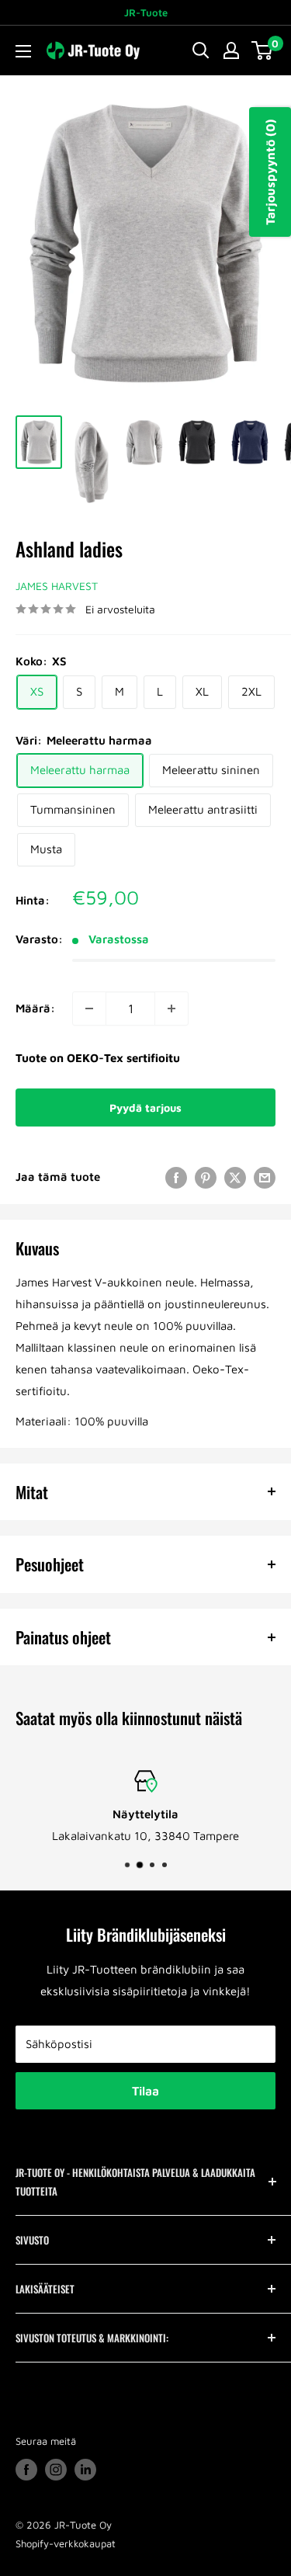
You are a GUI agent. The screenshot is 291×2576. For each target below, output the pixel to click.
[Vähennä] (89, 1009)
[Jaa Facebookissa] (176, 1177)
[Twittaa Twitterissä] (235, 1177)
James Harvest (57, 586)
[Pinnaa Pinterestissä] (206, 1177)
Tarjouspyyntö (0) (270, 172)
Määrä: (35, 1008)
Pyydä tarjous (145, 1107)
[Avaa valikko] (23, 51)
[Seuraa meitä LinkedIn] (85, 2470)
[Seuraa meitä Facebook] (26, 2470)
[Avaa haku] (201, 50)
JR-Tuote (146, 12)
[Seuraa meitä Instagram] (56, 2470)
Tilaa (145, 2091)
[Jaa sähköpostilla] (265, 1177)
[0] (263, 50)
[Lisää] (171, 1009)
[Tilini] (231, 50)
